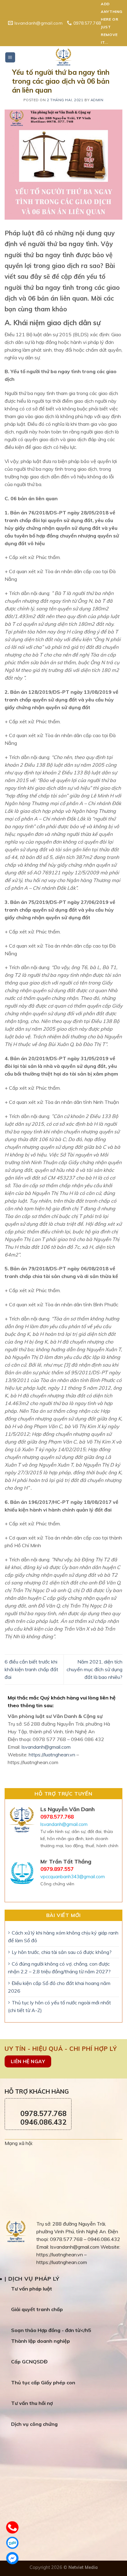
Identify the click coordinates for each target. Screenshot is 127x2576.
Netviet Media (83, 2567)
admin (97, 100)
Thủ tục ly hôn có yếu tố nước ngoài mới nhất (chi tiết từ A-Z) (59, 2006)
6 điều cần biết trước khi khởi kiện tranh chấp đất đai (31, 1669)
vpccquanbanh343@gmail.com (73, 1877)
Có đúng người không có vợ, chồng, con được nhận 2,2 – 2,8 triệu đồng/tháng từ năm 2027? (59, 1968)
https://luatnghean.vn (52, 1755)
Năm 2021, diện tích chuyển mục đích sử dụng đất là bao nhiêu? (94, 1669)
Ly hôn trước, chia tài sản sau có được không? (62, 1952)
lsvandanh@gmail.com (46, 1747)
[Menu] (10, 57)
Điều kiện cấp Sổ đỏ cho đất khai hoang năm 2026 (59, 1987)
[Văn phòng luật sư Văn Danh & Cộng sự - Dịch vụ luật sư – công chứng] (63, 57)
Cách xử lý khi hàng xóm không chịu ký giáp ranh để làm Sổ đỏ (63, 1937)
